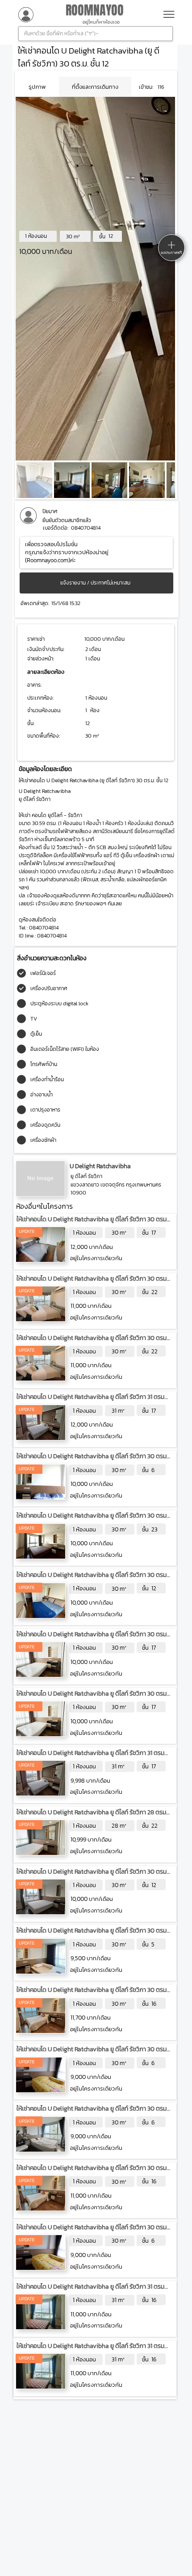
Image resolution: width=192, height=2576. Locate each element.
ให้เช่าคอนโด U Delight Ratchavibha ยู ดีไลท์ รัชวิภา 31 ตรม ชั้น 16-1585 (90, 2291)
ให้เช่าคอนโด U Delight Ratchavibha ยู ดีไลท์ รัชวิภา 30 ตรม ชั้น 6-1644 (92, 2054)
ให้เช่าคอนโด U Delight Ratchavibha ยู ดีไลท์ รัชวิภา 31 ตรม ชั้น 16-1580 (90, 2350)
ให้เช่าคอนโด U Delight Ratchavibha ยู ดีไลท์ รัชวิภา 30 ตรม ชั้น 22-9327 (92, 1283)
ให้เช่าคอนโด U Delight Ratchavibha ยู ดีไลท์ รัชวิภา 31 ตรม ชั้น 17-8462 (90, 1401)
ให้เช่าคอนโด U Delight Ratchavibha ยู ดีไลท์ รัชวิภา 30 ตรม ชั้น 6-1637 (92, 2232)
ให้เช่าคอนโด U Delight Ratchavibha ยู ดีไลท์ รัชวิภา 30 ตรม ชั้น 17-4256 (92, 1639)
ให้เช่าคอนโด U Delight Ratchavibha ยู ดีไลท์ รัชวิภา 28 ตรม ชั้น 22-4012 (91, 1817)
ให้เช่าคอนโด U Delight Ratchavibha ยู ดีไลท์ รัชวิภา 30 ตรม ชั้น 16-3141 (92, 1994)
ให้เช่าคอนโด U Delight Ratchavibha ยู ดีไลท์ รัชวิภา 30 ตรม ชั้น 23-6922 (92, 1520)
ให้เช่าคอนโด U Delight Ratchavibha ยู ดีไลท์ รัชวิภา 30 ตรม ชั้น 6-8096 (92, 1461)
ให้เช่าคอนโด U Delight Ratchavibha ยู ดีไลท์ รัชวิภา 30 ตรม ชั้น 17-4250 (92, 1698)
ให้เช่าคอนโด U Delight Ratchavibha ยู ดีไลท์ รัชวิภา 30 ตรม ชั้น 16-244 (92, 2172)
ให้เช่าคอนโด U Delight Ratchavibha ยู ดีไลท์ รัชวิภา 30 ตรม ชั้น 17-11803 (92, 1224)
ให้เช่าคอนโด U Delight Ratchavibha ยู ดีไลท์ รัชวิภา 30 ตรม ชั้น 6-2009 (92, 2113)
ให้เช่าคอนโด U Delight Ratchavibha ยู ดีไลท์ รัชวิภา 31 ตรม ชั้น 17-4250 (90, 1757)
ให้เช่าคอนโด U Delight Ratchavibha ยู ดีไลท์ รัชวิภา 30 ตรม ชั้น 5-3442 (92, 1935)
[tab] (37, 87)
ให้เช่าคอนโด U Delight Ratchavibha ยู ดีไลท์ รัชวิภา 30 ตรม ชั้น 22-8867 (92, 1342)
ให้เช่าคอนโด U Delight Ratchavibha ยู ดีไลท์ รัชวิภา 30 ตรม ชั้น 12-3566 (92, 1876)
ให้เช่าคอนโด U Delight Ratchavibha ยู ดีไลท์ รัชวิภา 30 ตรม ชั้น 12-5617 (92, 1579)
